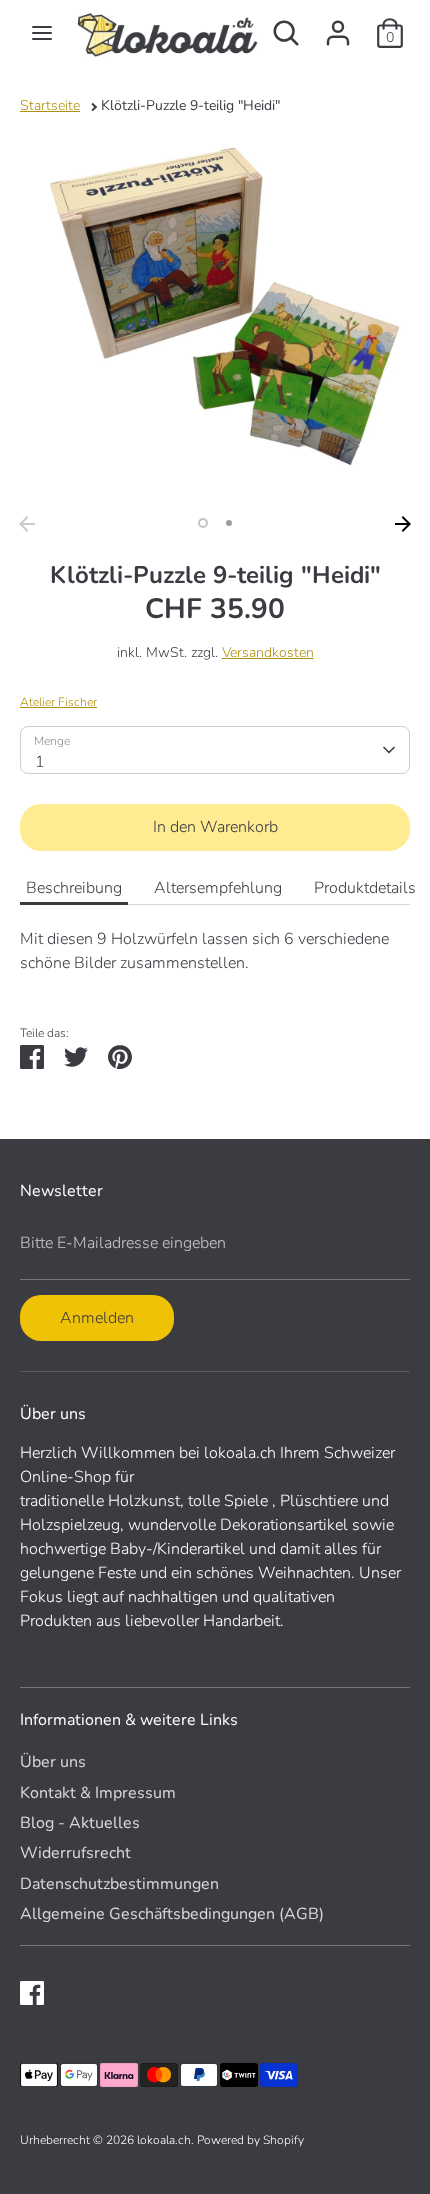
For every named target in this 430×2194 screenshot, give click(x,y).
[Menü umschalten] (42, 33)
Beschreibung (74, 888)
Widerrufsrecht (75, 1853)
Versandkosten (268, 652)
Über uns (53, 1762)
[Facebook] (32, 1993)
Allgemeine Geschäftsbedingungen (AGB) (172, 1914)
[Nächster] (403, 524)
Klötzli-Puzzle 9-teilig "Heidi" (190, 105)
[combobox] (215, 750)
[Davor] (27, 524)
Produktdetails (365, 888)
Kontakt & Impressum (98, 1793)
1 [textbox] (40, 762)
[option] (215, 311)
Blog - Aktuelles (80, 1823)
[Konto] (338, 25)
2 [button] (229, 523)
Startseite (50, 105)
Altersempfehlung (218, 888)
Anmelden (97, 1318)
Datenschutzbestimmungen (119, 1884)
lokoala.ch (164, 2140)
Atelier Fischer (58, 702)
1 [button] (203, 523)
